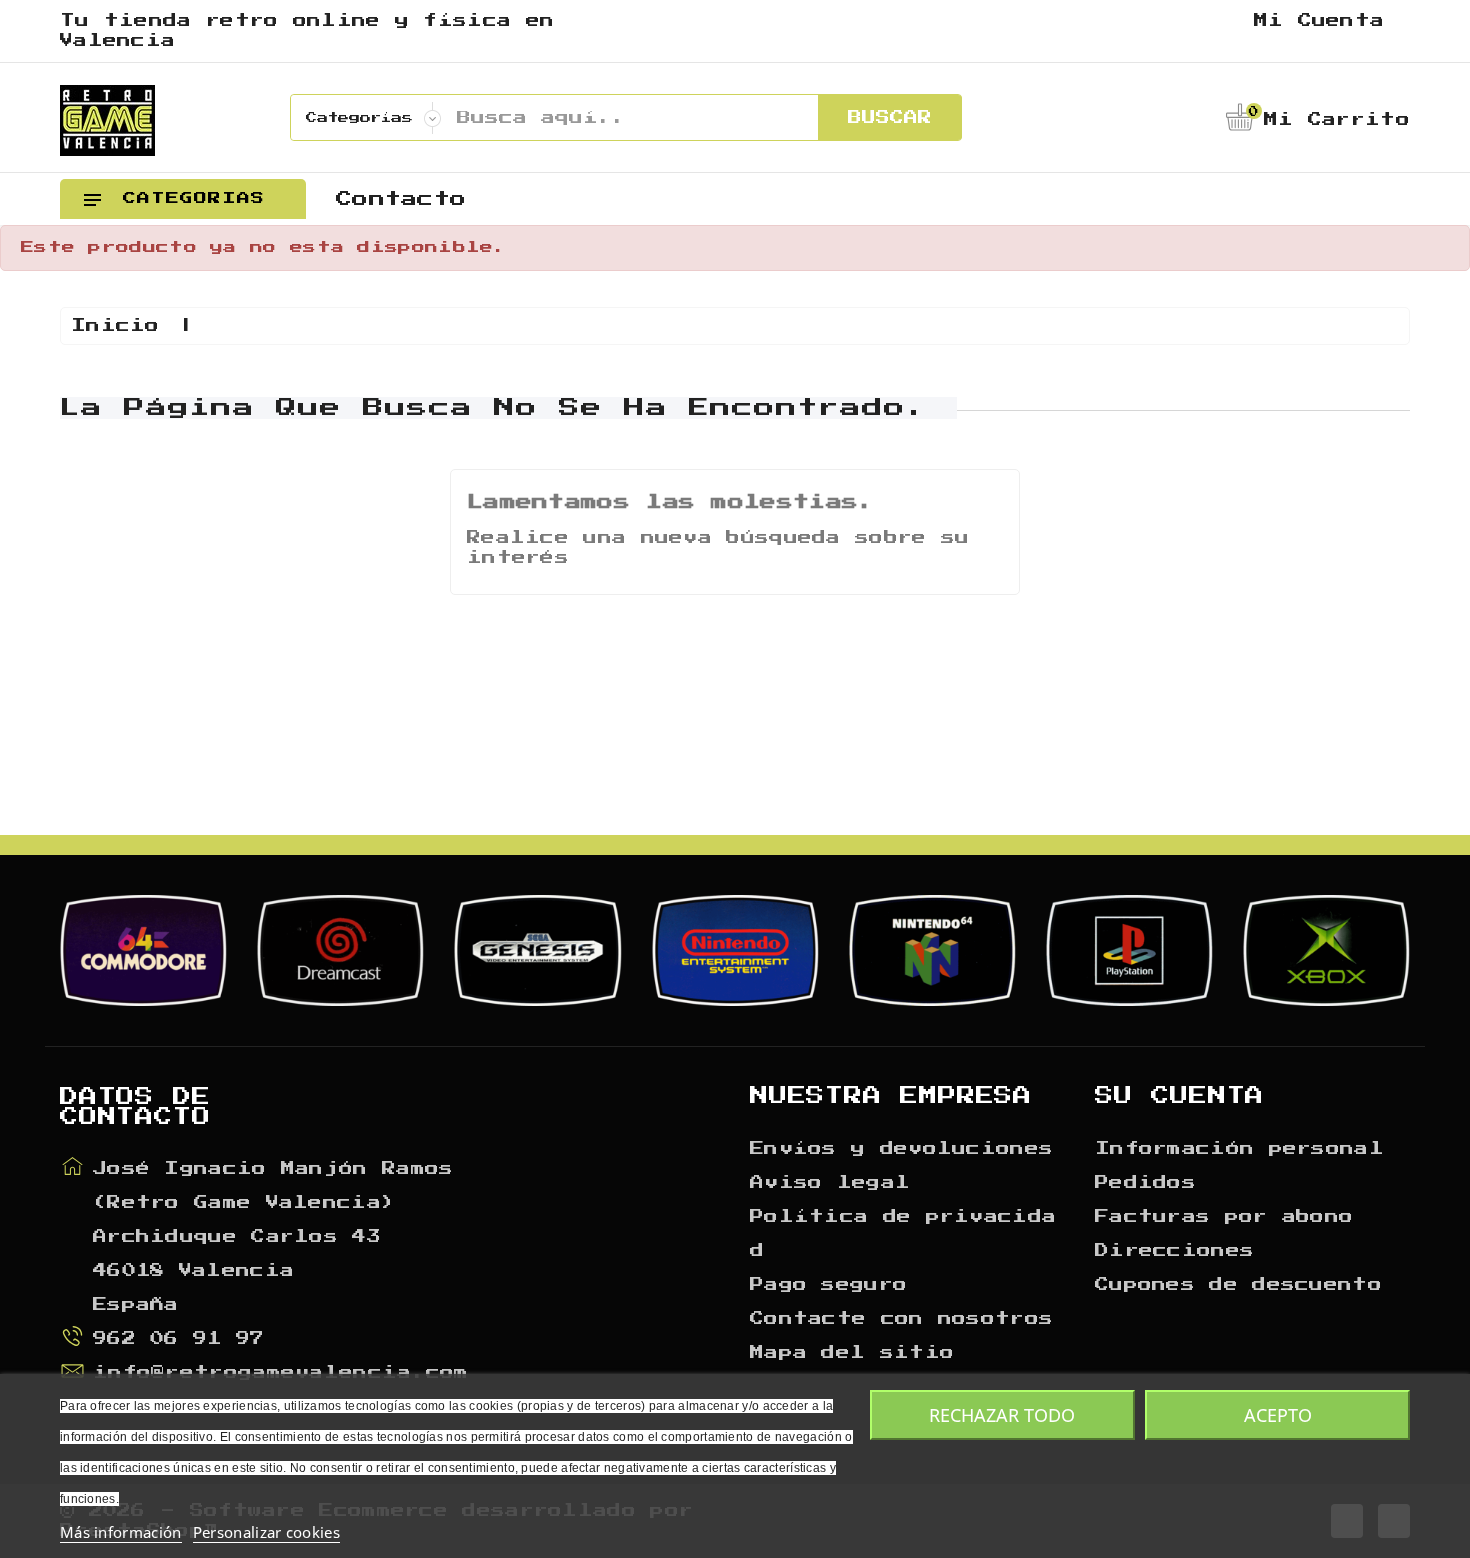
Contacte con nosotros (901, 1319)
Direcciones (1174, 1251)
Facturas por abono (1224, 1217)
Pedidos (1145, 1183)
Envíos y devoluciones (901, 1149)
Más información (121, 1532)
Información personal (1239, 1149)
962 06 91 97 (179, 1339)
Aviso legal (830, 1183)
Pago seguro (828, 1285)
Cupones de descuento (1238, 1285)
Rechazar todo (1002, 1415)
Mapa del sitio (852, 1353)
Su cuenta (1179, 1096)
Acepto (1278, 1415)
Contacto (401, 199)
